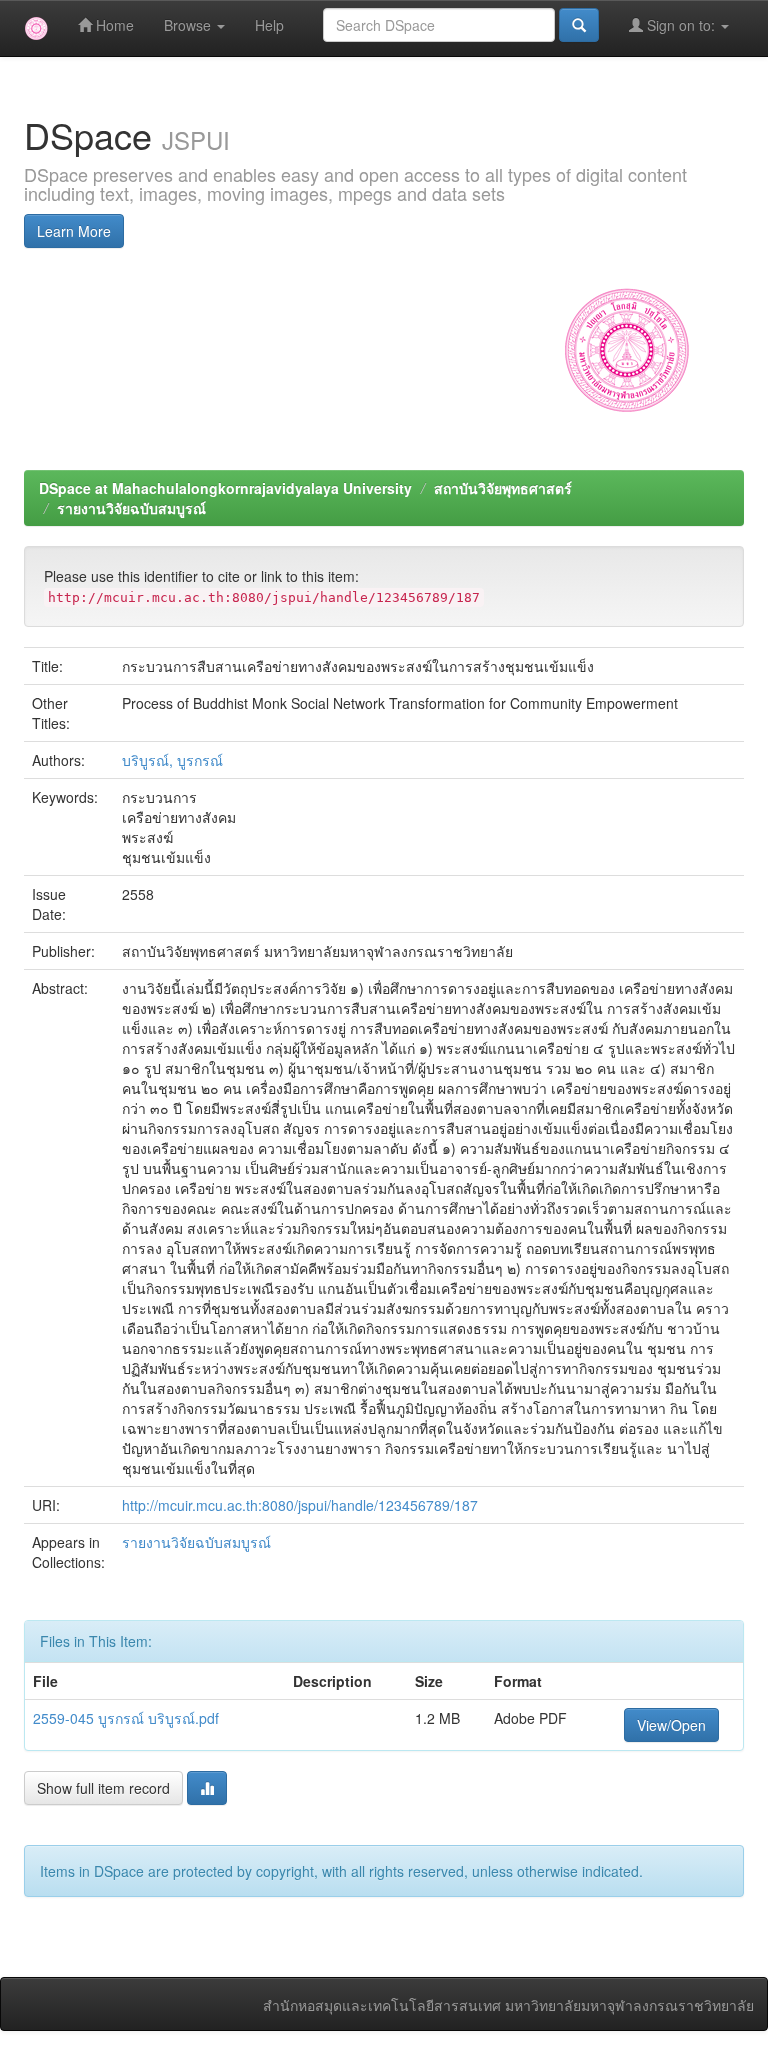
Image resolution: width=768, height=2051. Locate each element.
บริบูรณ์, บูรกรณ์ (172, 760)
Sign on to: (681, 25)
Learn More (74, 231)
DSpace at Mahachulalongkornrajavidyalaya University (225, 488)
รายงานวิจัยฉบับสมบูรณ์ (131, 508)
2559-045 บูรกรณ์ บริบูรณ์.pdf (126, 1718)
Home (113, 25)
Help (269, 25)
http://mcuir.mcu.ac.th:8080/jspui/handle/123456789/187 (300, 1505)
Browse (189, 25)
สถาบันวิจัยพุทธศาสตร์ (503, 488)
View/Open (671, 1725)
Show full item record (103, 1788)
